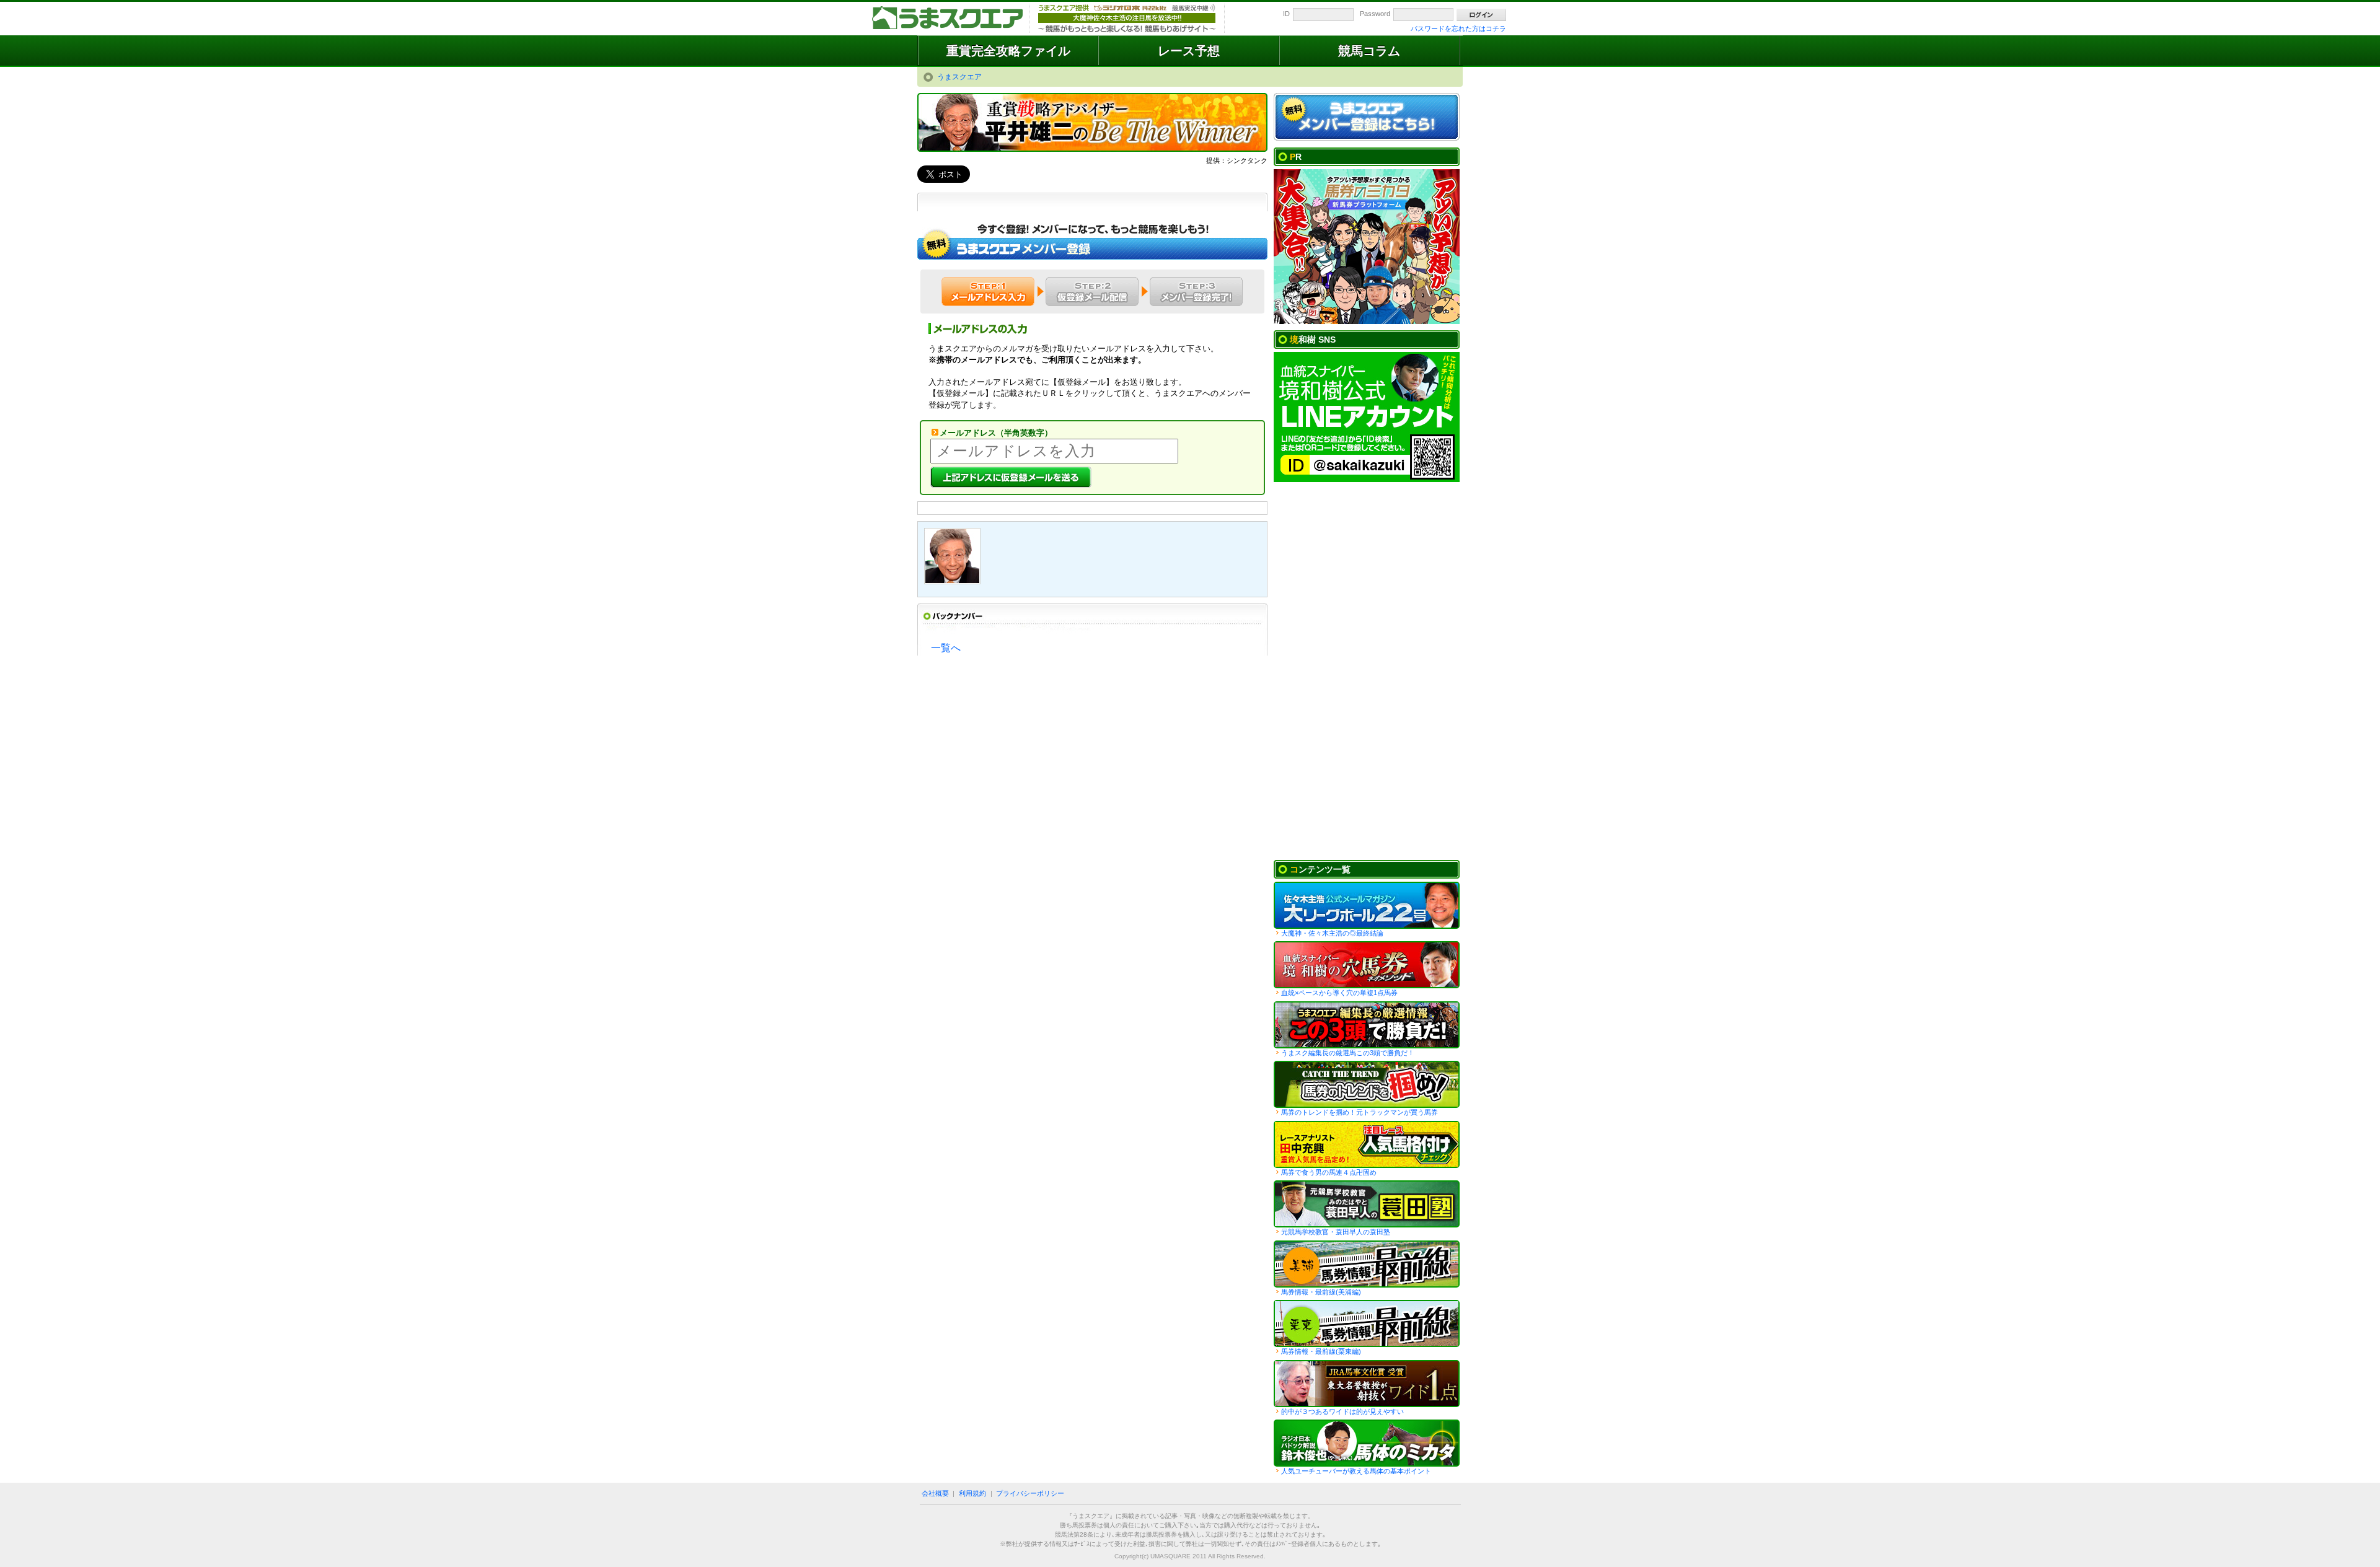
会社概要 (935, 1493)
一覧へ (946, 648)
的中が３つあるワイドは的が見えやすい (1342, 1411)
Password (1375, 14)
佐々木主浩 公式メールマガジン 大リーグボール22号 (1367, 905)
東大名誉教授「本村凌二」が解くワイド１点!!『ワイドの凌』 (1367, 1384)
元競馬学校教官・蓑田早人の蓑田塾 (1336, 1232)
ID (1286, 14)
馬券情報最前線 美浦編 (1367, 1264)
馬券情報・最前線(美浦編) (1321, 1292)
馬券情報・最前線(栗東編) (1321, 1351)
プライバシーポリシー (1030, 1493)
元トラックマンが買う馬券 (1367, 1084)
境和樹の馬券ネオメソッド (1367, 965)
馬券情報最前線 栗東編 (1367, 1323)
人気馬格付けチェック (1367, 1144)
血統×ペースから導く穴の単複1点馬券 (1339, 993)
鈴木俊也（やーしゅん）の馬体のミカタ (1367, 1443)
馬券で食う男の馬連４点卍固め (1329, 1172)
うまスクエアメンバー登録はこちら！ (1367, 117)
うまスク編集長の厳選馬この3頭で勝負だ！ (1367, 1025)
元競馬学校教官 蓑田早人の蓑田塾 (1367, 1204)
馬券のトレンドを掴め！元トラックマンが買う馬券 (1360, 1112)
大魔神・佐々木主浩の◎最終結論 (1332, 933)
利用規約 (972, 1493)
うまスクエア (948, 19)
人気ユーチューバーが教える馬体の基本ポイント (1356, 1471)
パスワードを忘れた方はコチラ (1458, 29)
